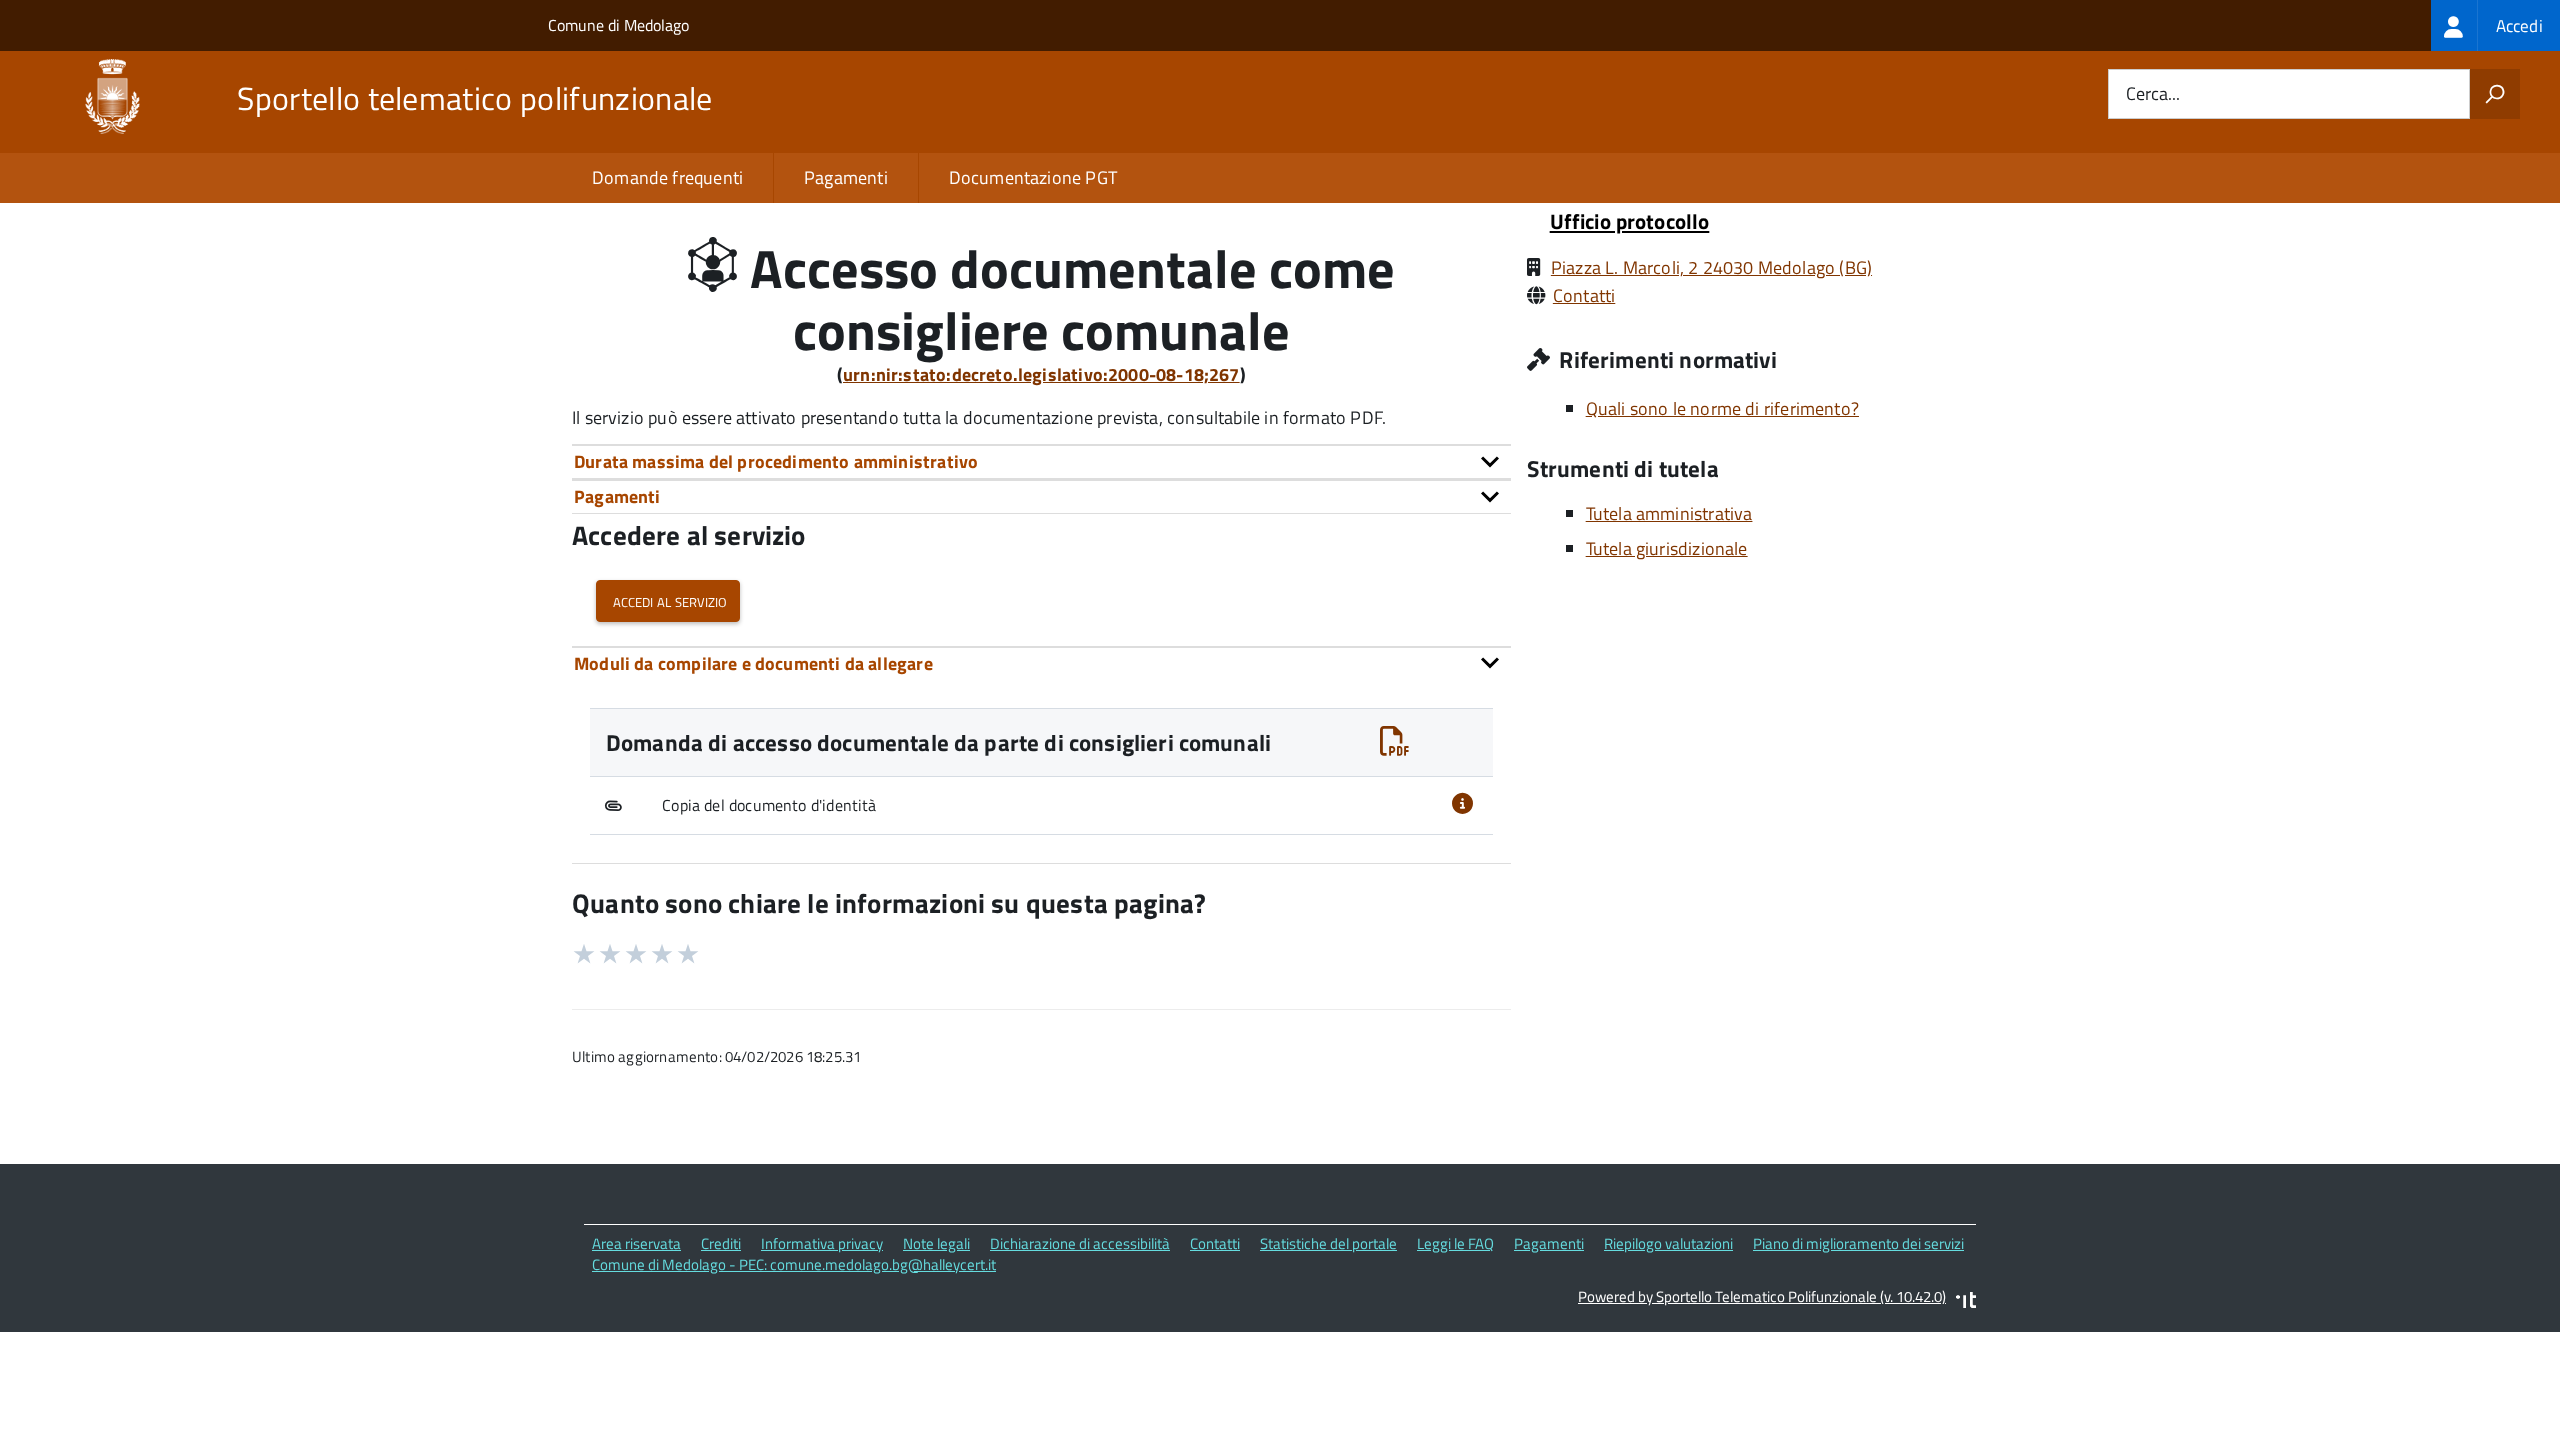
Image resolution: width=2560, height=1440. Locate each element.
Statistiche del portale (1328, 1243)
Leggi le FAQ (1455, 1243)
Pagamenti (846, 177)
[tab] (1041, 461)
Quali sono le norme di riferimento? (1722, 408)
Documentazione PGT (1033, 177)
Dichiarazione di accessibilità (1080, 1243)
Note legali (936, 1243)
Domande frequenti (667, 177)
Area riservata (636, 1243)
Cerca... (2153, 94)
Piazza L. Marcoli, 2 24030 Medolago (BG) (1711, 267)
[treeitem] (2495, 25)
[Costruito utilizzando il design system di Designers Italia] (1966, 1302)
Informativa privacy (822, 1243)
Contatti (1584, 295)
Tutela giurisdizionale (1667, 548)
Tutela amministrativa (1669, 513)
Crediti (721, 1243)
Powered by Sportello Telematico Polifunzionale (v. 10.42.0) (1762, 1296)
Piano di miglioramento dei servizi (1858, 1243)
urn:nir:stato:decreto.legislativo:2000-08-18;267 (1041, 374)
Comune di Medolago (618, 25)
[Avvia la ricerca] (2495, 94)
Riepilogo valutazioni (1668, 1243)
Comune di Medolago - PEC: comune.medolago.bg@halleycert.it (794, 1264)
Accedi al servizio (668, 600)
